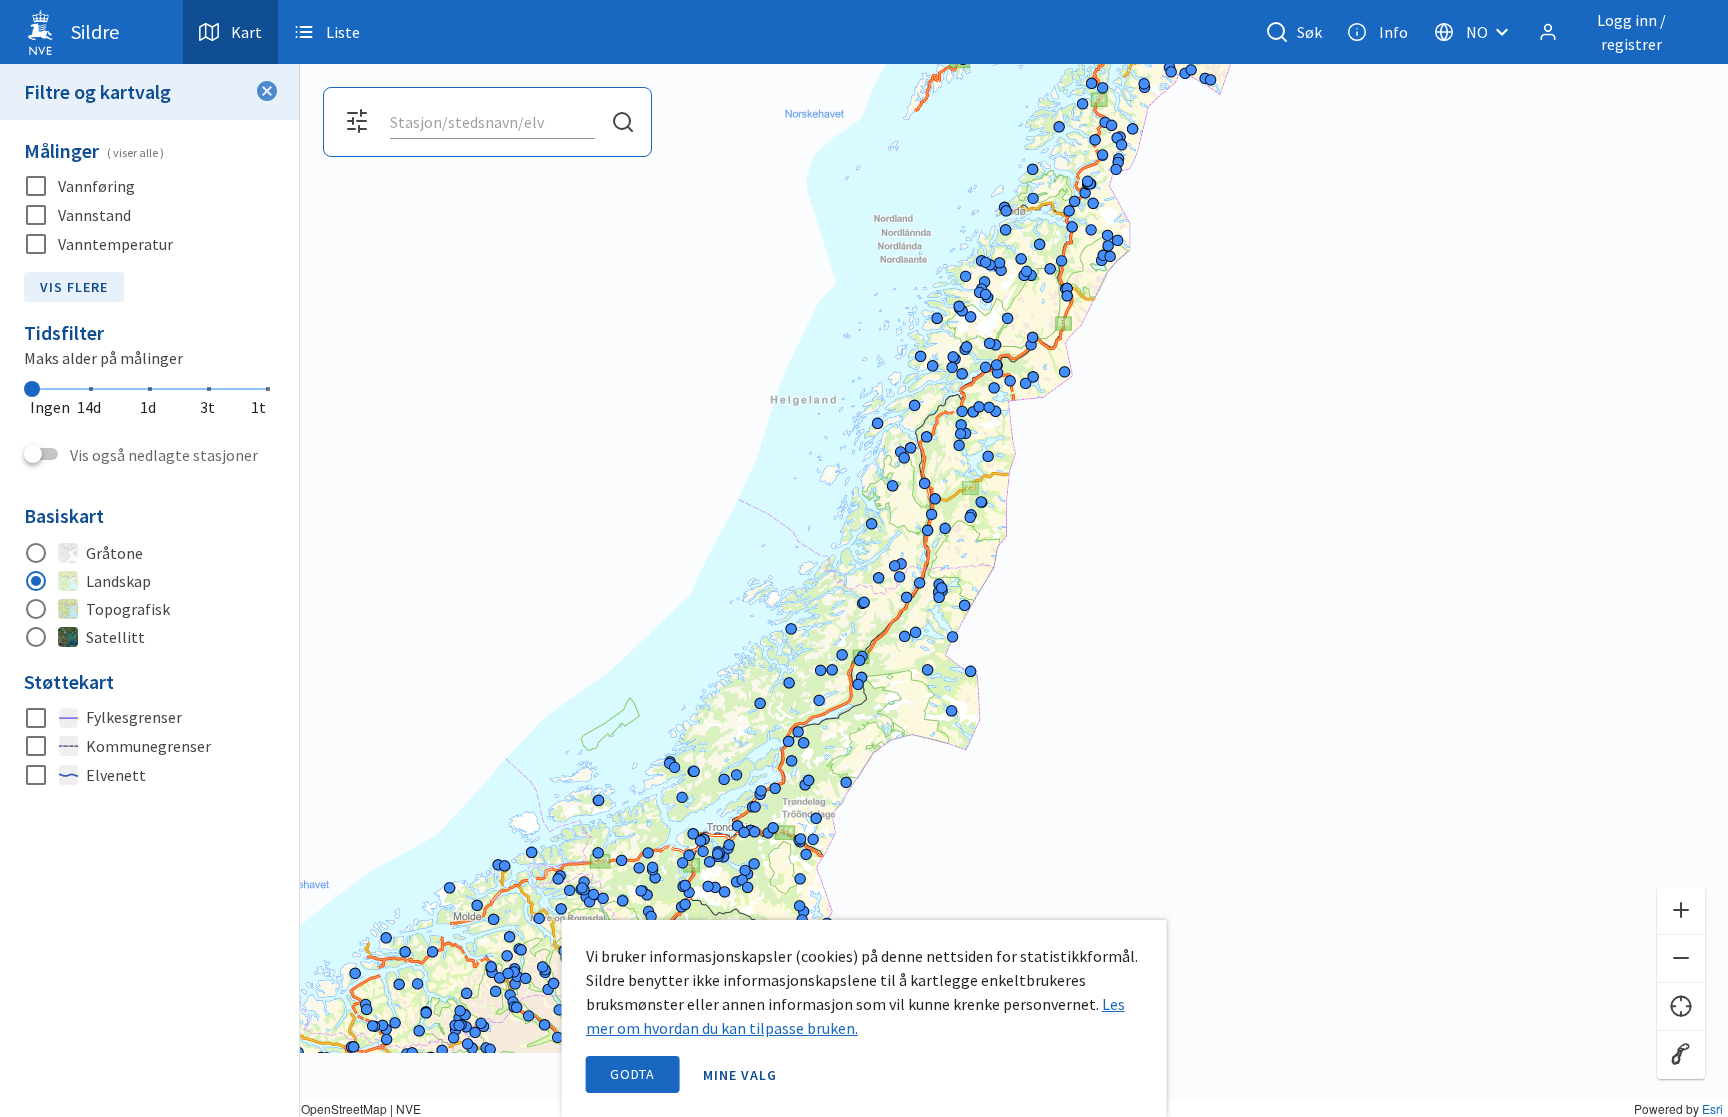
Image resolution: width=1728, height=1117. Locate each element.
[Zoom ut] (1681, 959)
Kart (246, 32)
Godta (633, 1074)
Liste (343, 32)
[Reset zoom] (1681, 1055)
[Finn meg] (1681, 1007)
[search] (490, 122)
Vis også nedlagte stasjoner (164, 455)
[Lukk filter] (267, 92)
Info (1393, 32)
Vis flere (74, 287)
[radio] (150, 553)
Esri (1712, 1108)
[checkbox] (150, 186)
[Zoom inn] (1681, 911)
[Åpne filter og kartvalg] (357, 122)
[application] (864, 558)
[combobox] (492, 122)
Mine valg (740, 1075)
